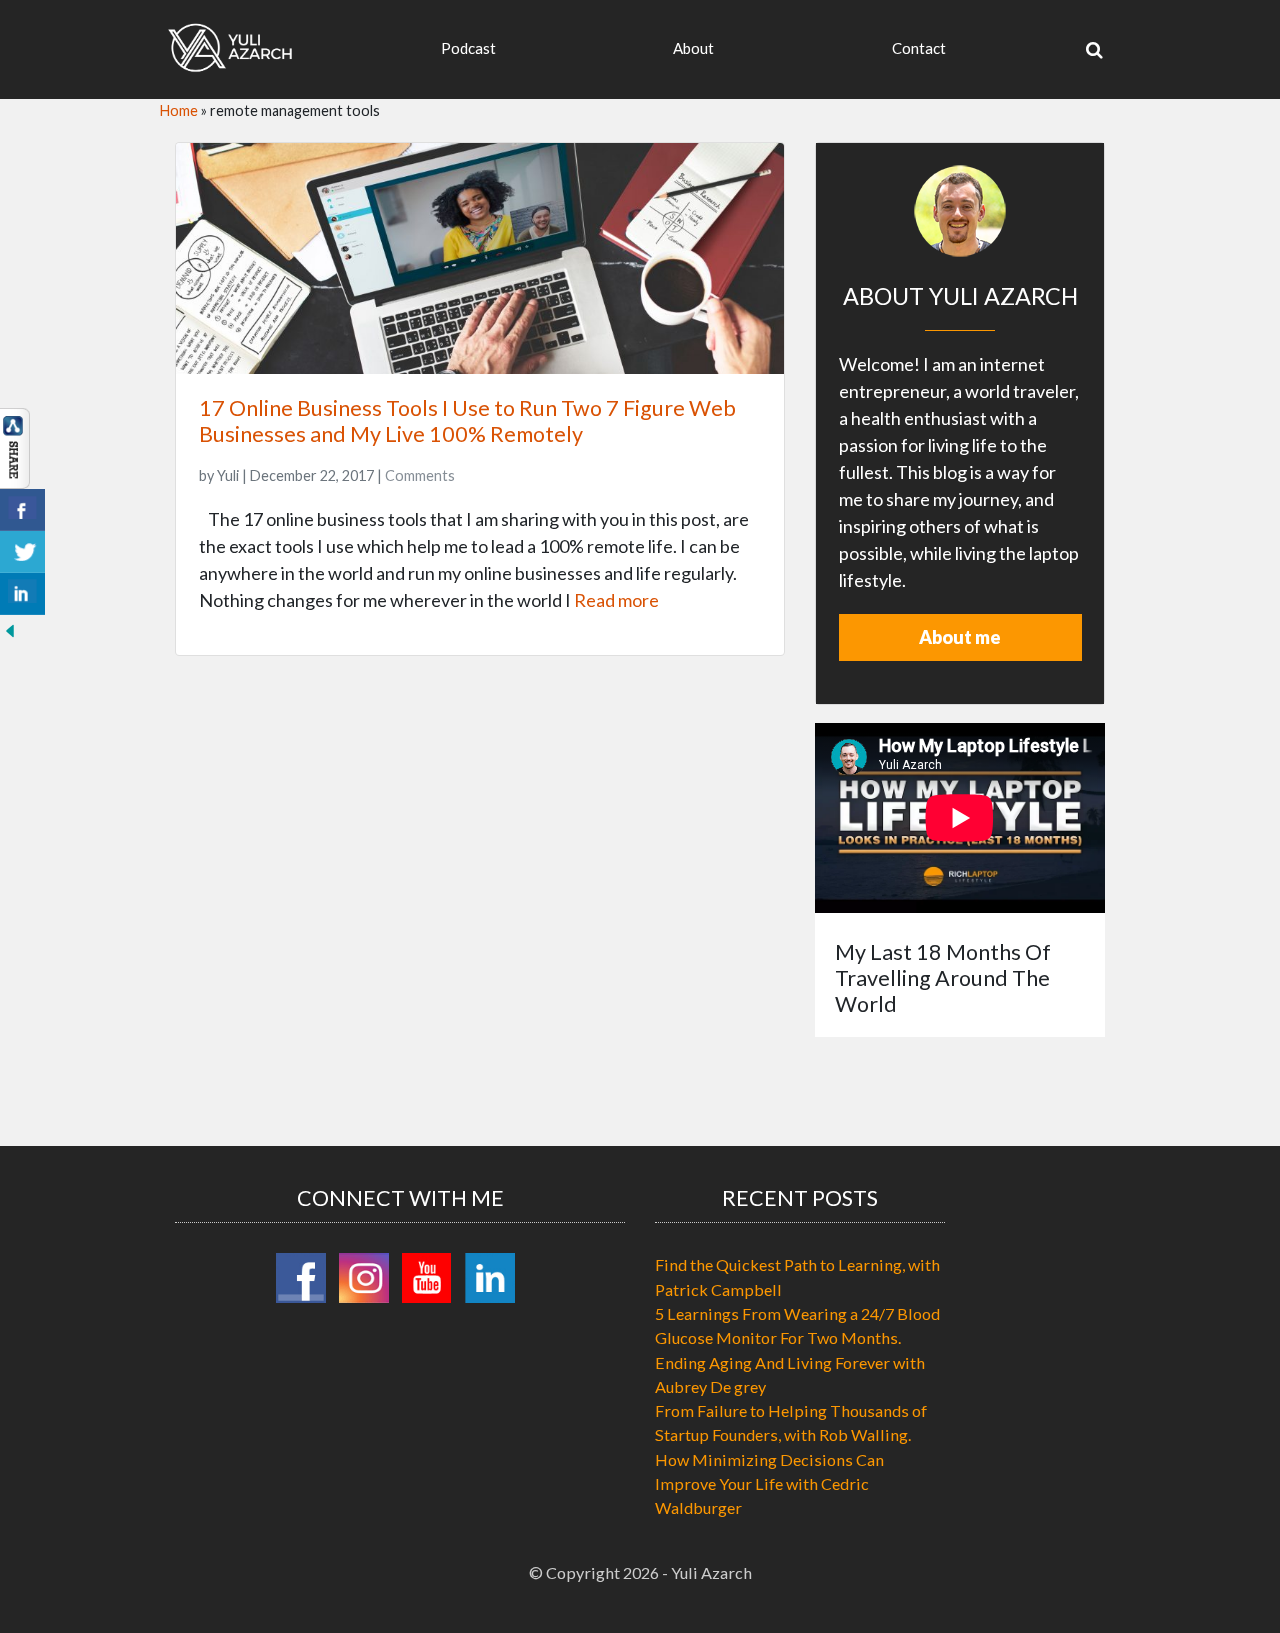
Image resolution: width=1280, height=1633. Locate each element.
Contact (919, 48)
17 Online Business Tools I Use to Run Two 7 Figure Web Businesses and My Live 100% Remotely (467, 421)
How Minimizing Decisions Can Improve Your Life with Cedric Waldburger (769, 1484)
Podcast (468, 48)
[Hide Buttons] (10, 628)
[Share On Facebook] (22, 510)
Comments (420, 475)
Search (1051, 112)
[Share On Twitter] (22, 552)
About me (960, 637)
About (693, 48)
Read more (616, 600)
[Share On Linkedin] (22, 594)
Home (179, 110)
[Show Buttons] (15, 446)
